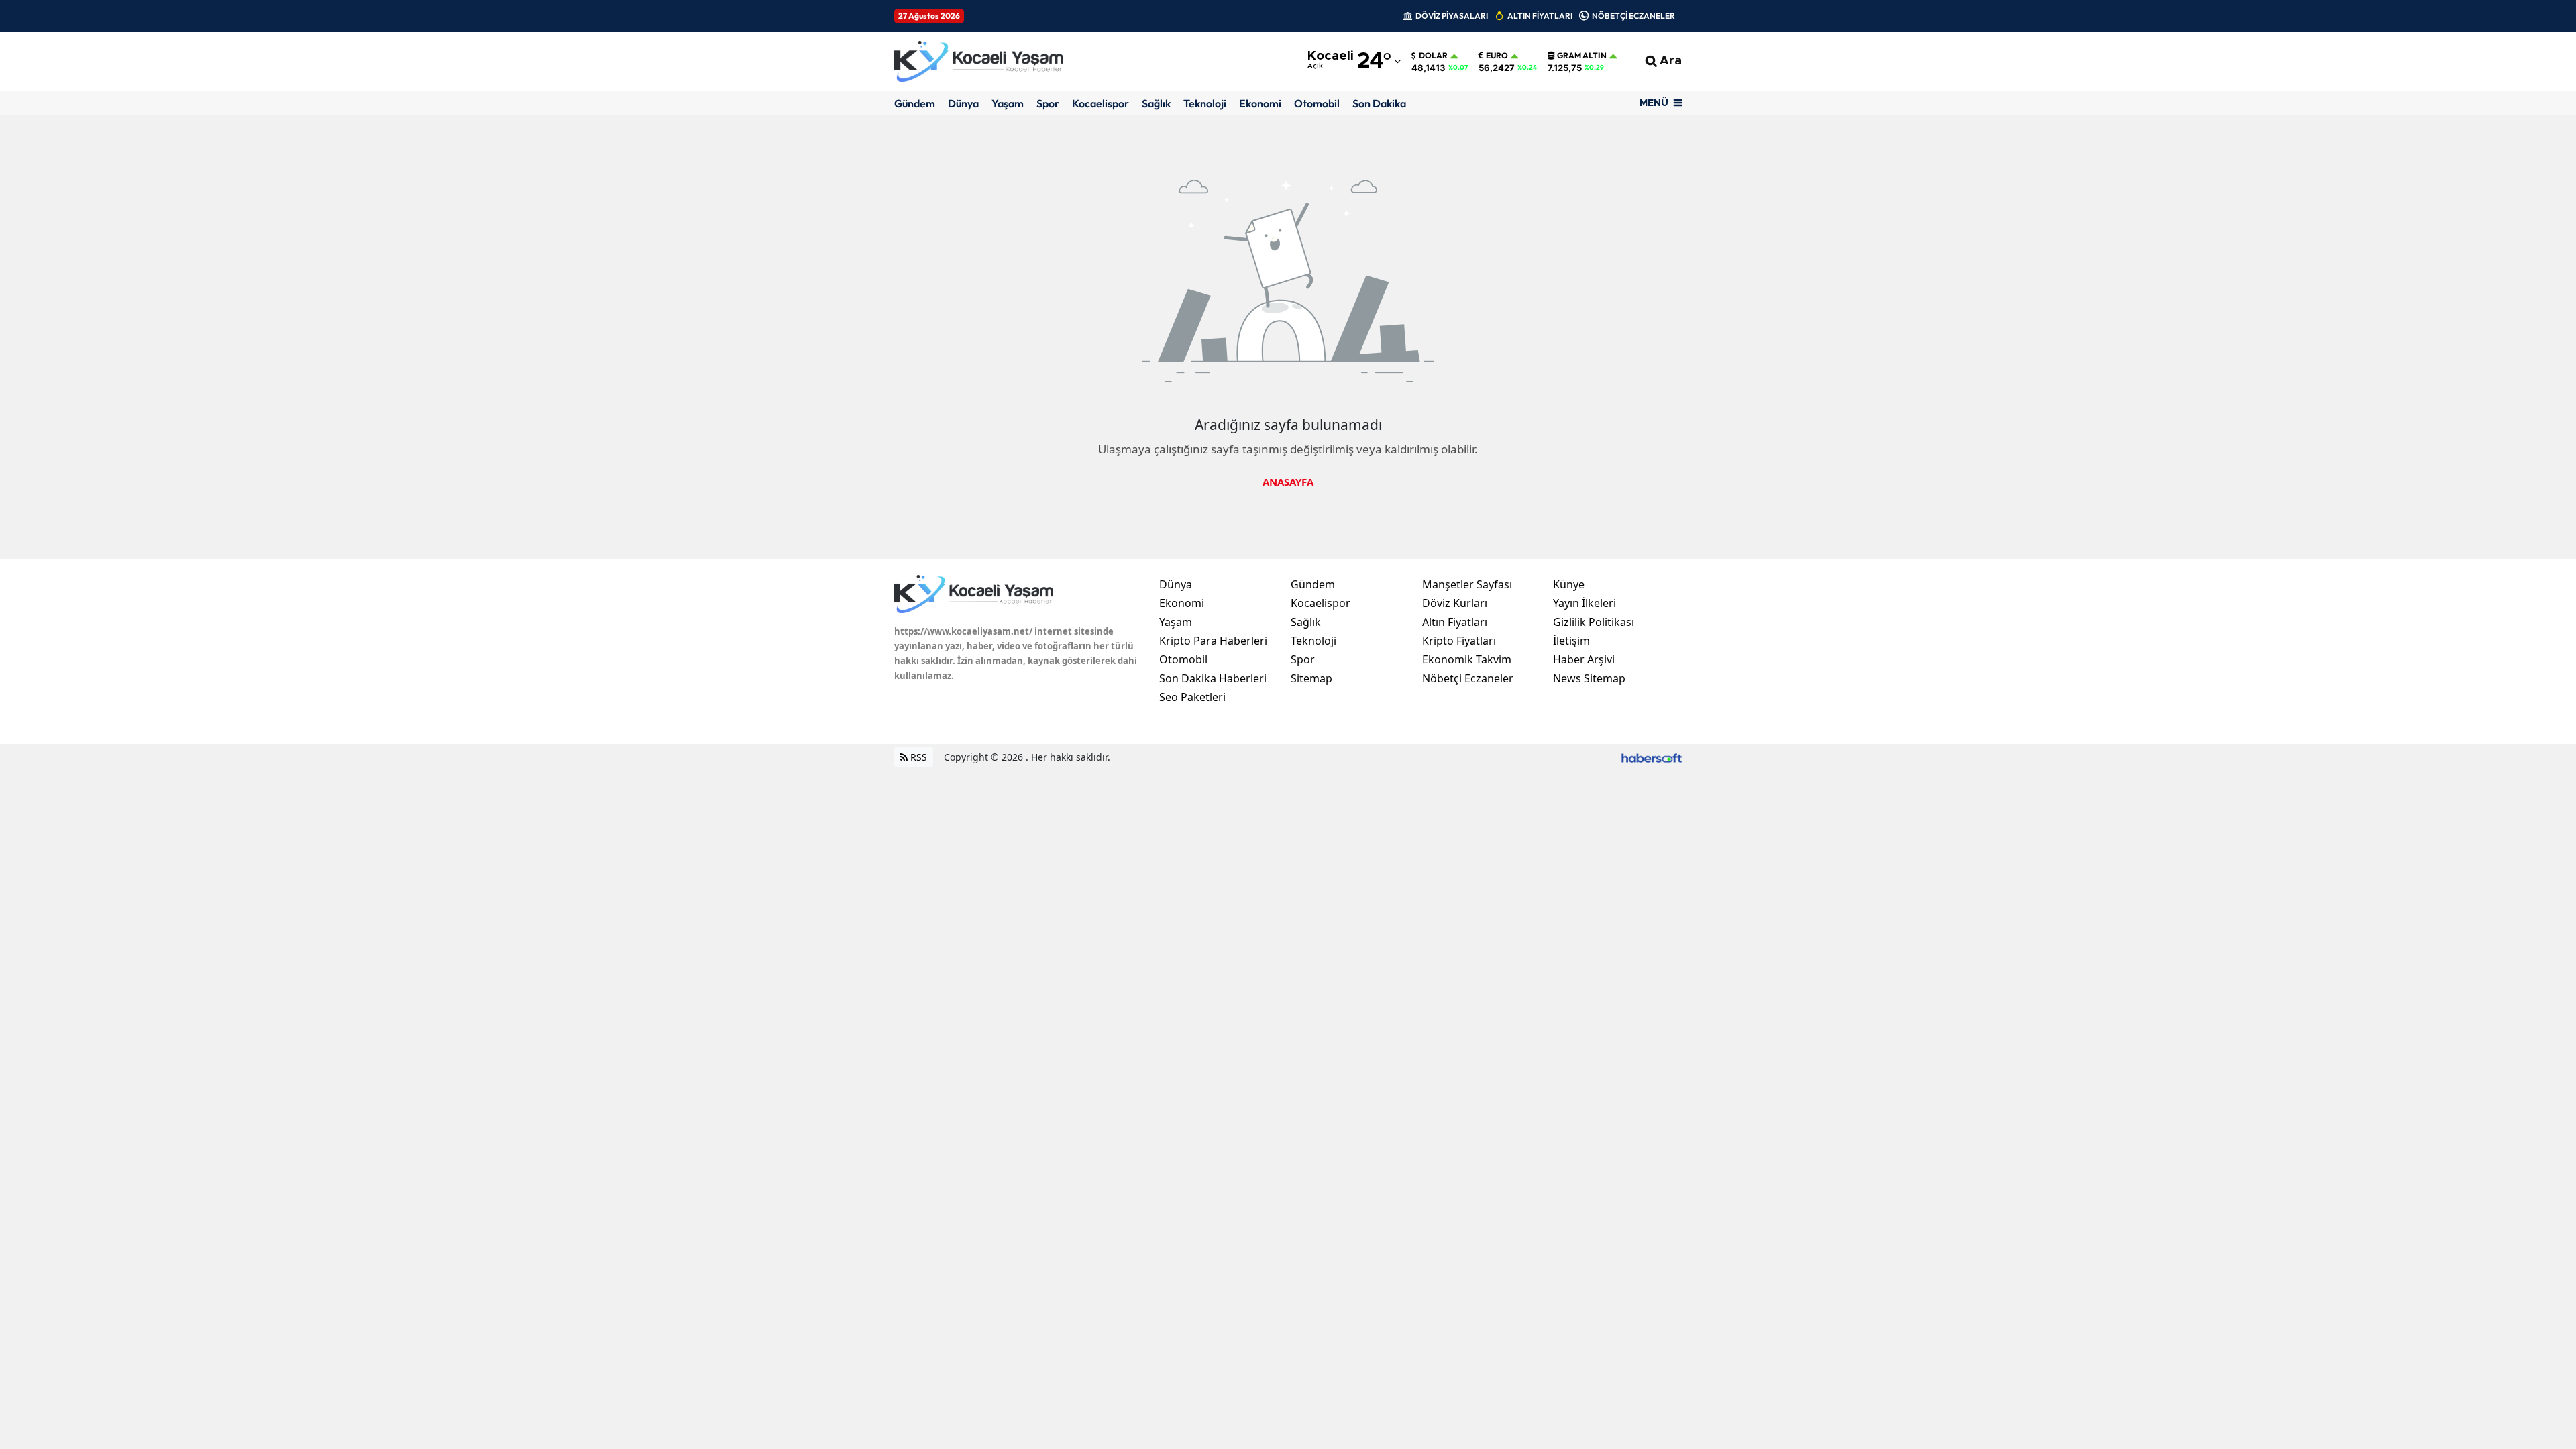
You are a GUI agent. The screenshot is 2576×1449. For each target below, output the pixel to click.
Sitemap (1311, 678)
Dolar (1433, 56)
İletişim (1571, 641)
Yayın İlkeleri (1585, 603)
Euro (1497, 56)
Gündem (915, 103)
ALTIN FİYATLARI (1540, 16)
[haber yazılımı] (1652, 757)
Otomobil (1317, 103)
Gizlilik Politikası (1594, 622)
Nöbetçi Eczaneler (1468, 678)
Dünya (963, 103)
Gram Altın (1582, 56)
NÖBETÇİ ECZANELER (1633, 16)
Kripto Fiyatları (1459, 641)
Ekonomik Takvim (1467, 659)
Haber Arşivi (1584, 659)
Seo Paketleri (1192, 697)
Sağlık (1156, 103)
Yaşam (1008, 103)
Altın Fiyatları (1455, 622)
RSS (917, 757)
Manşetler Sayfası (1467, 584)
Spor (1048, 103)
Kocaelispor (1101, 103)
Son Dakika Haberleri (1213, 678)
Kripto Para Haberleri (1213, 641)
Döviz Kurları (1455, 603)
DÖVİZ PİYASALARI (1452, 16)
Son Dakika (1379, 103)
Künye (1569, 584)
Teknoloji (1205, 103)
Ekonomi (1260, 103)
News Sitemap (1589, 678)
